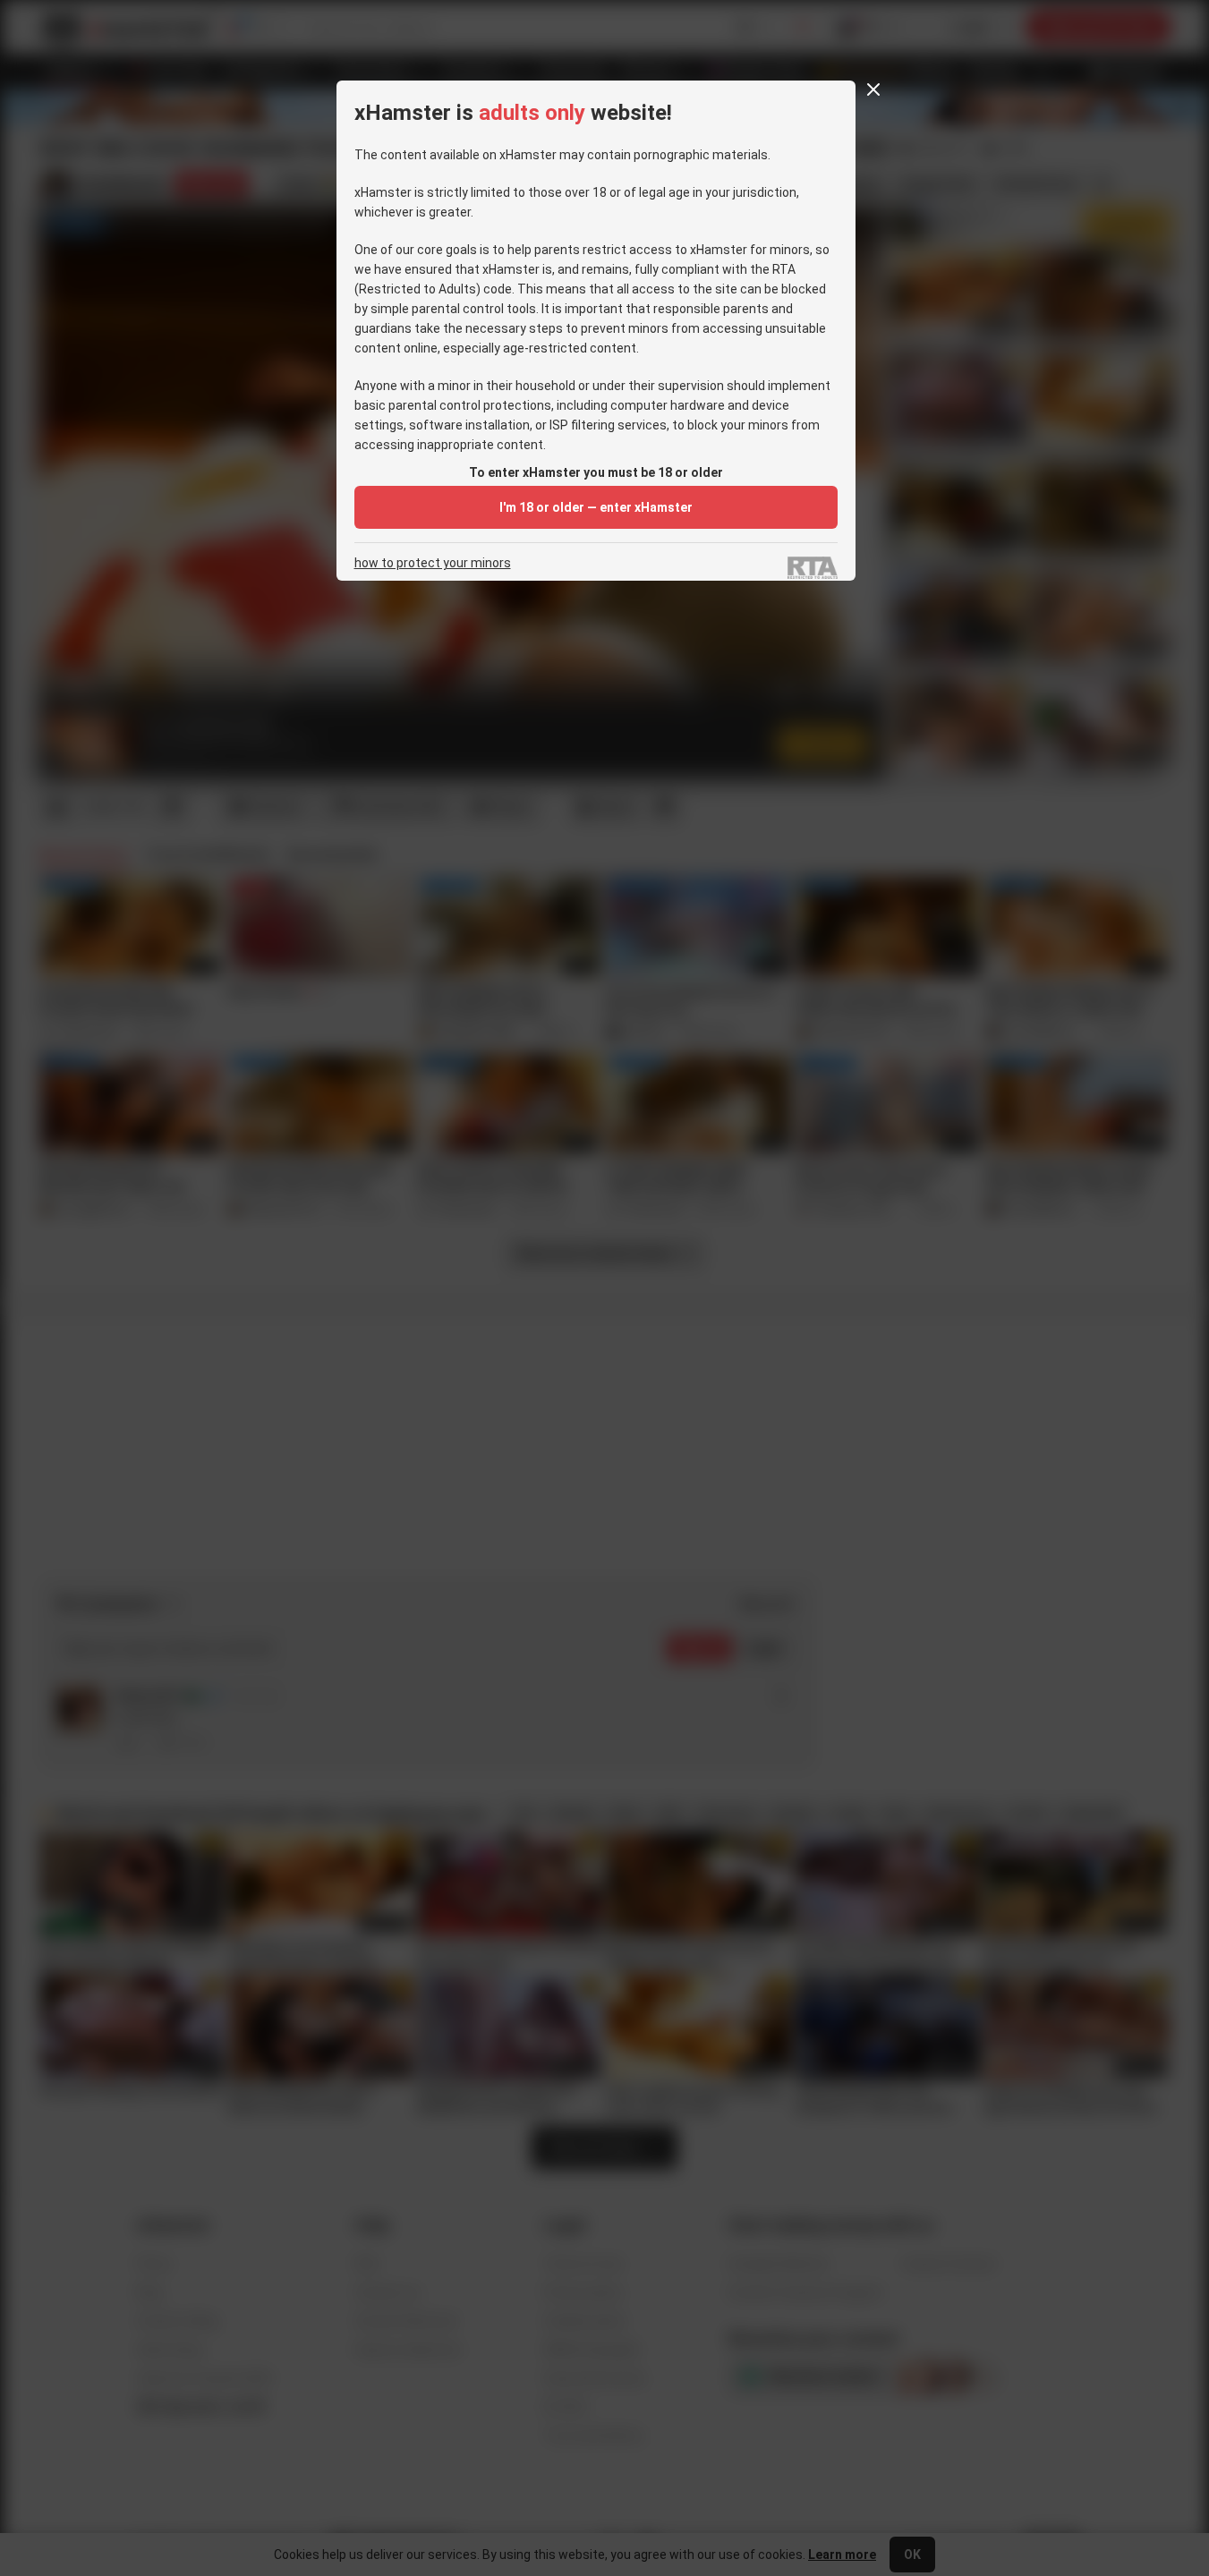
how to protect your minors (433, 563)
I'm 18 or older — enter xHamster (596, 507)
